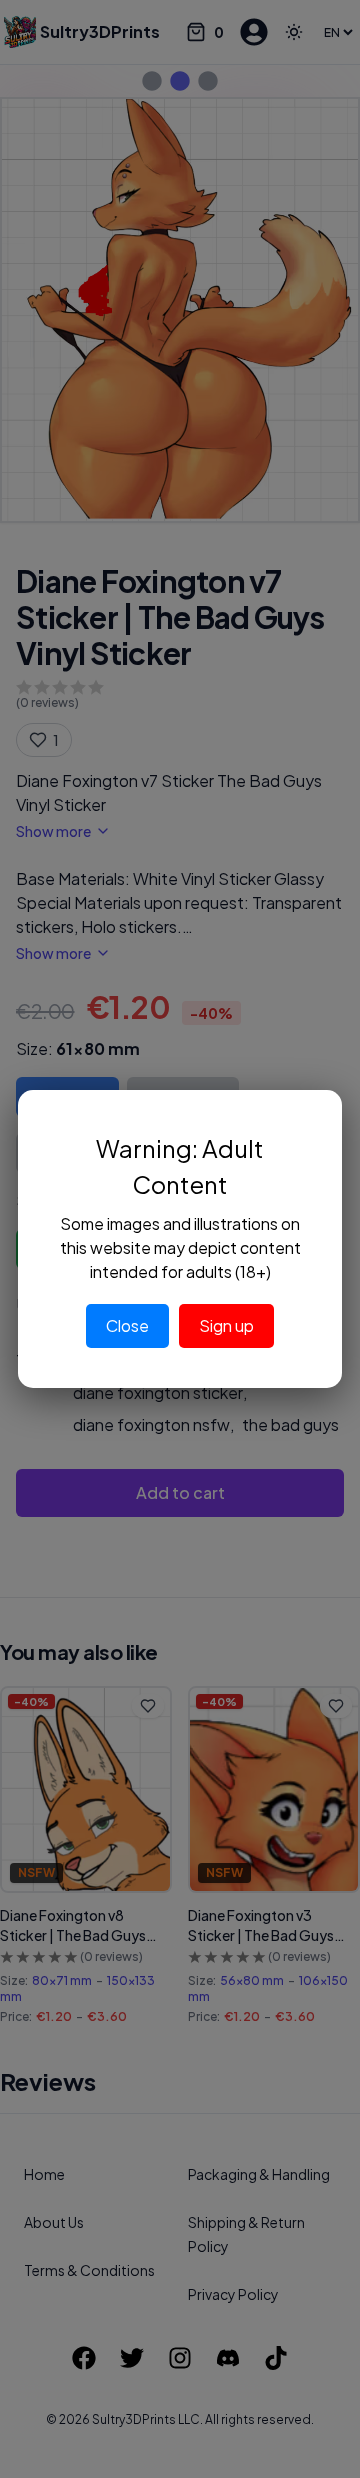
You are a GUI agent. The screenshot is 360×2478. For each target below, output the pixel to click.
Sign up (226, 1325)
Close (127, 1325)
